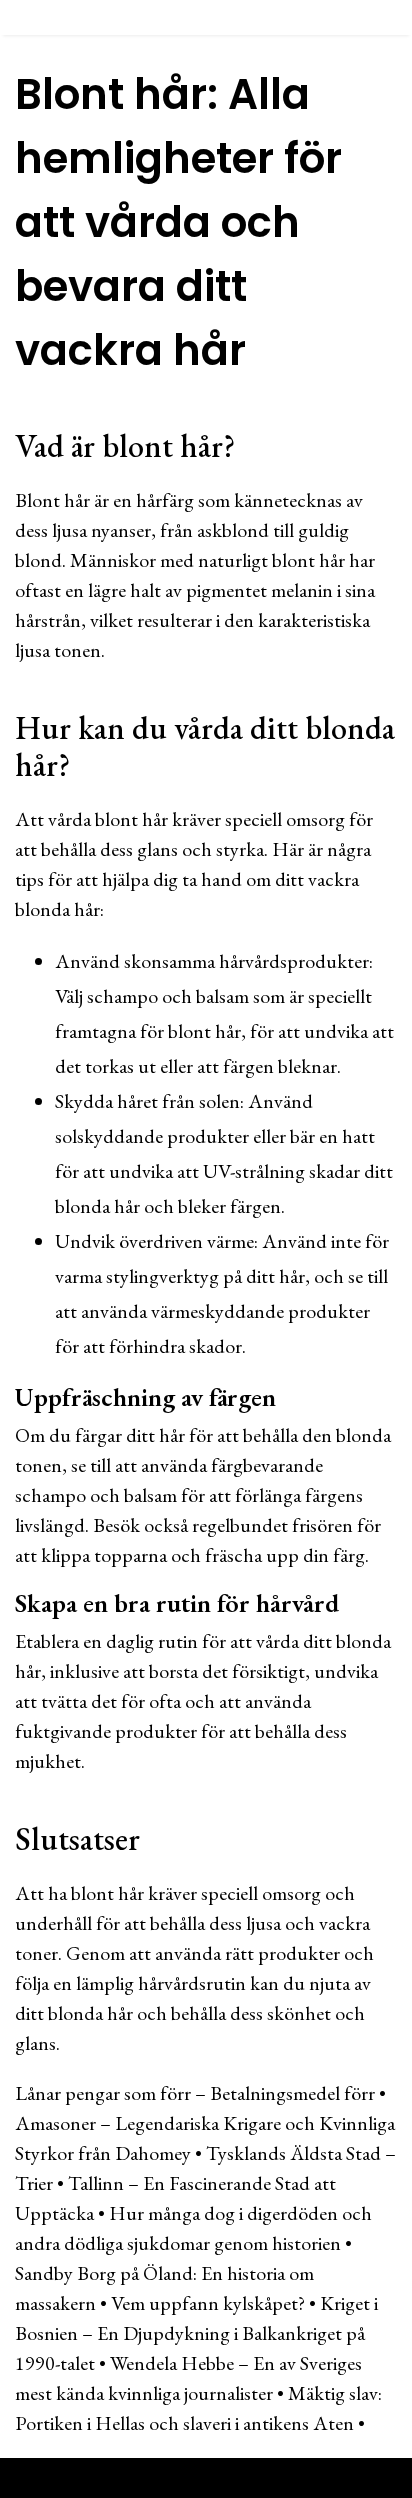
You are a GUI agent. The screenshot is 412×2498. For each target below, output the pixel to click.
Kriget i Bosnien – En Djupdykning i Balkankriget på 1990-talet (196, 2333)
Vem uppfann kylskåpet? (208, 2303)
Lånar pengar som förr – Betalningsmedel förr (195, 2093)
